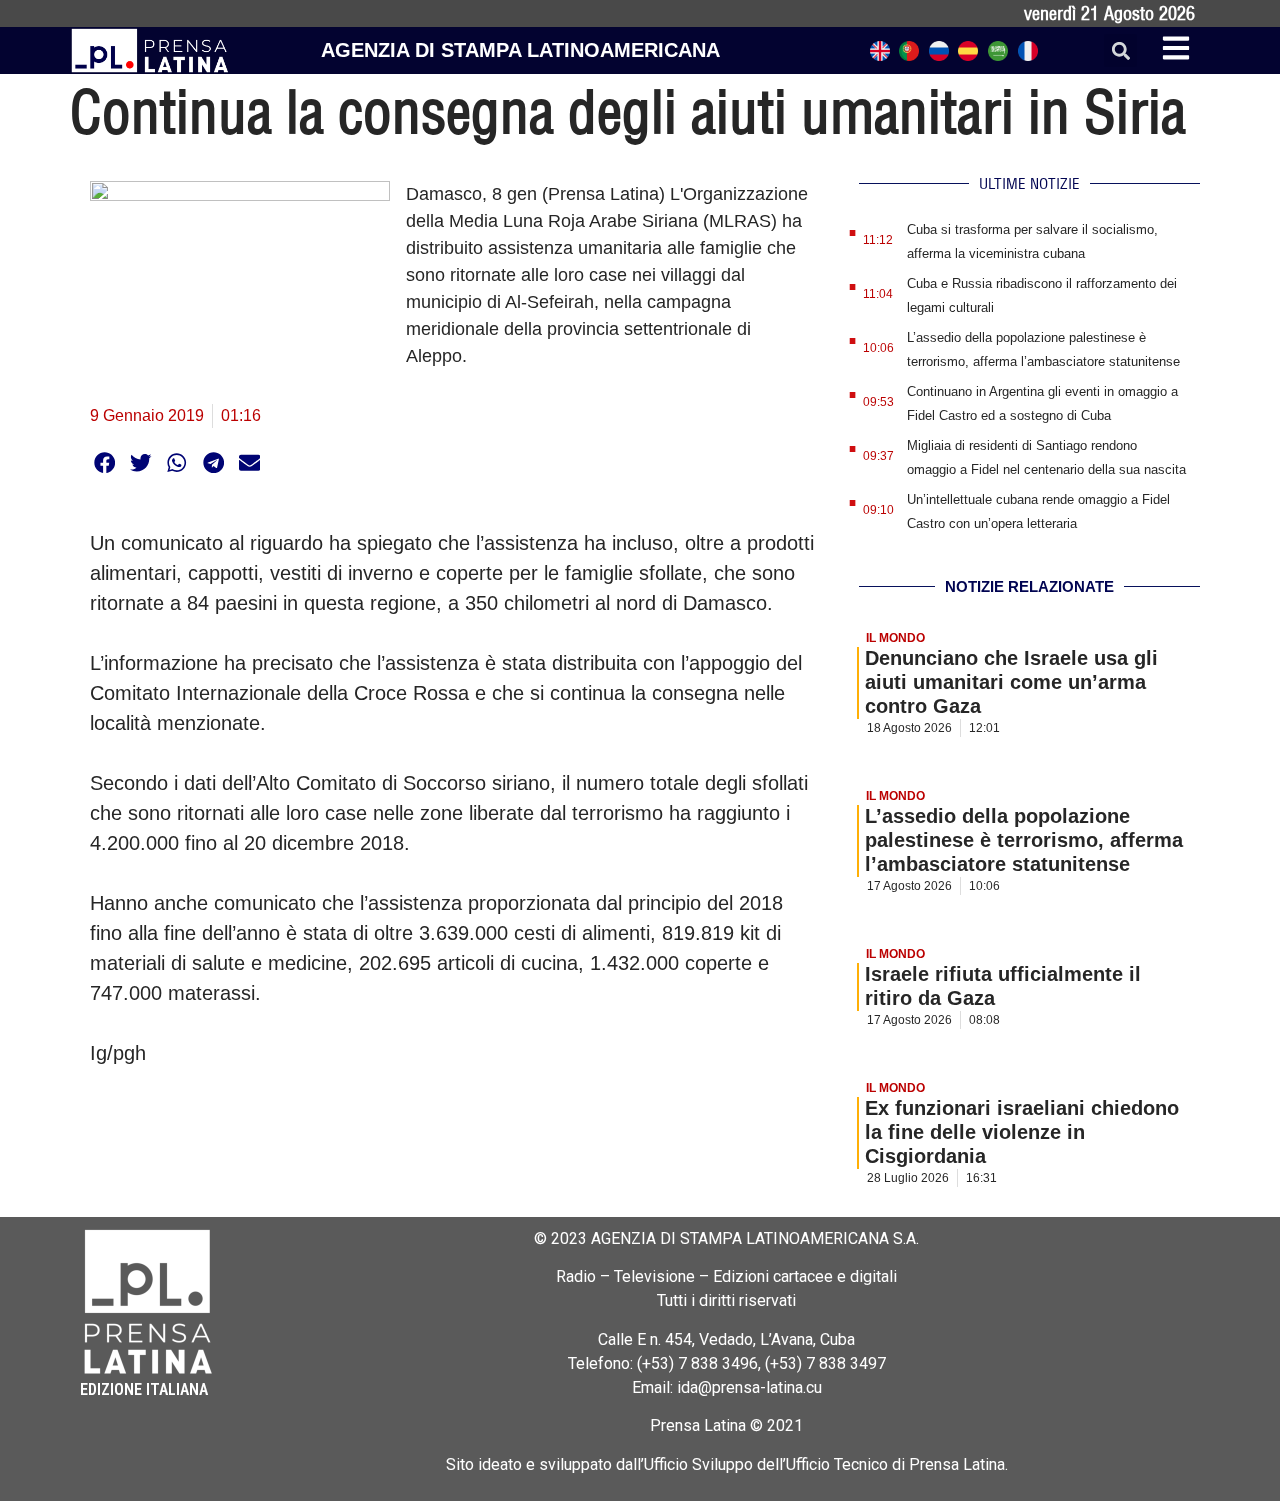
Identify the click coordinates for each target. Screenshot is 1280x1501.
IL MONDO (895, 638)
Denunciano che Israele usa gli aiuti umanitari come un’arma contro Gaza (1011, 682)
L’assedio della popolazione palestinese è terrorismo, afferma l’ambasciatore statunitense (1024, 840)
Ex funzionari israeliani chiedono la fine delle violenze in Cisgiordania (1022, 1132)
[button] (1120, 50)
